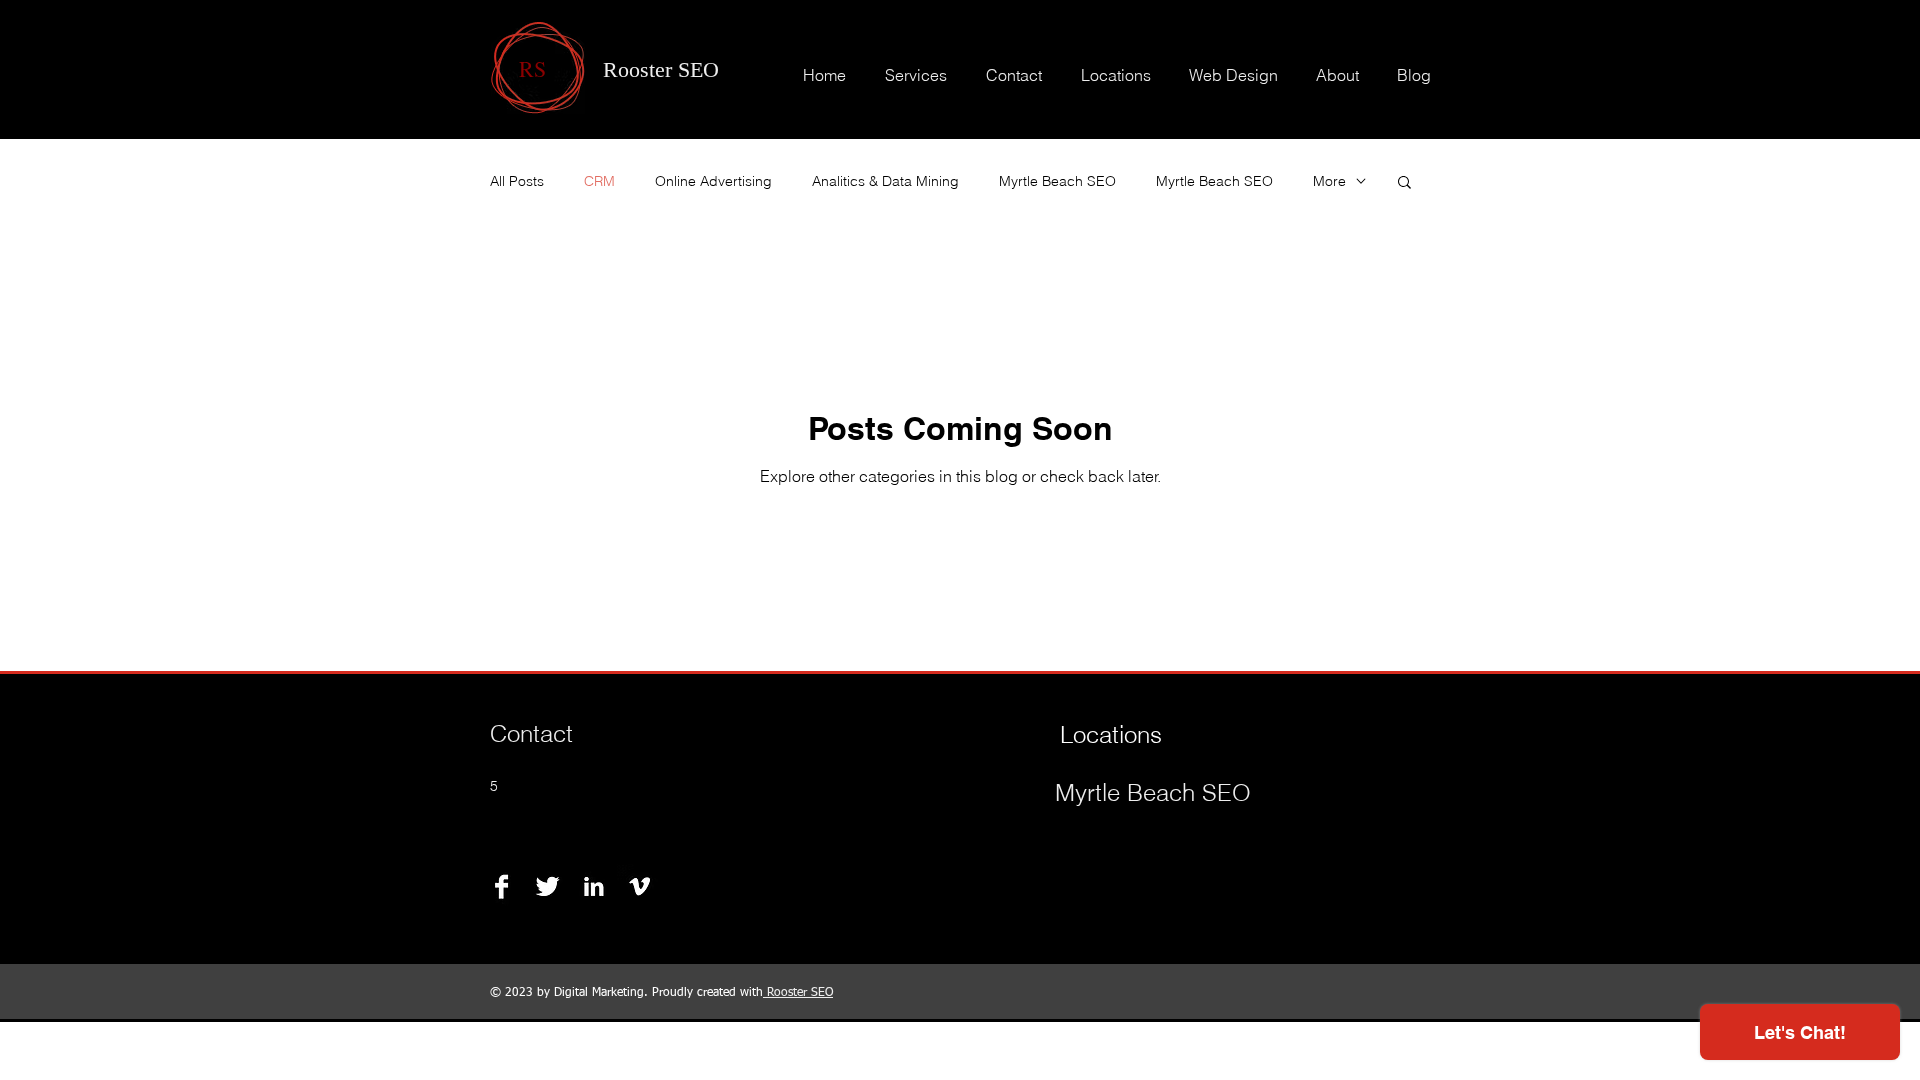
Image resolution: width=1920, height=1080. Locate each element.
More (1329, 181)
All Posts (517, 181)
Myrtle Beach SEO (1057, 181)
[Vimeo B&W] (639, 886)
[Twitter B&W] (547, 886)
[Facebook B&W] (501, 886)
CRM (599, 181)
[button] (1404, 183)
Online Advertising (713, 181)
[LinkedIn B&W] (593, 886)
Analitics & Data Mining (885, 181)
